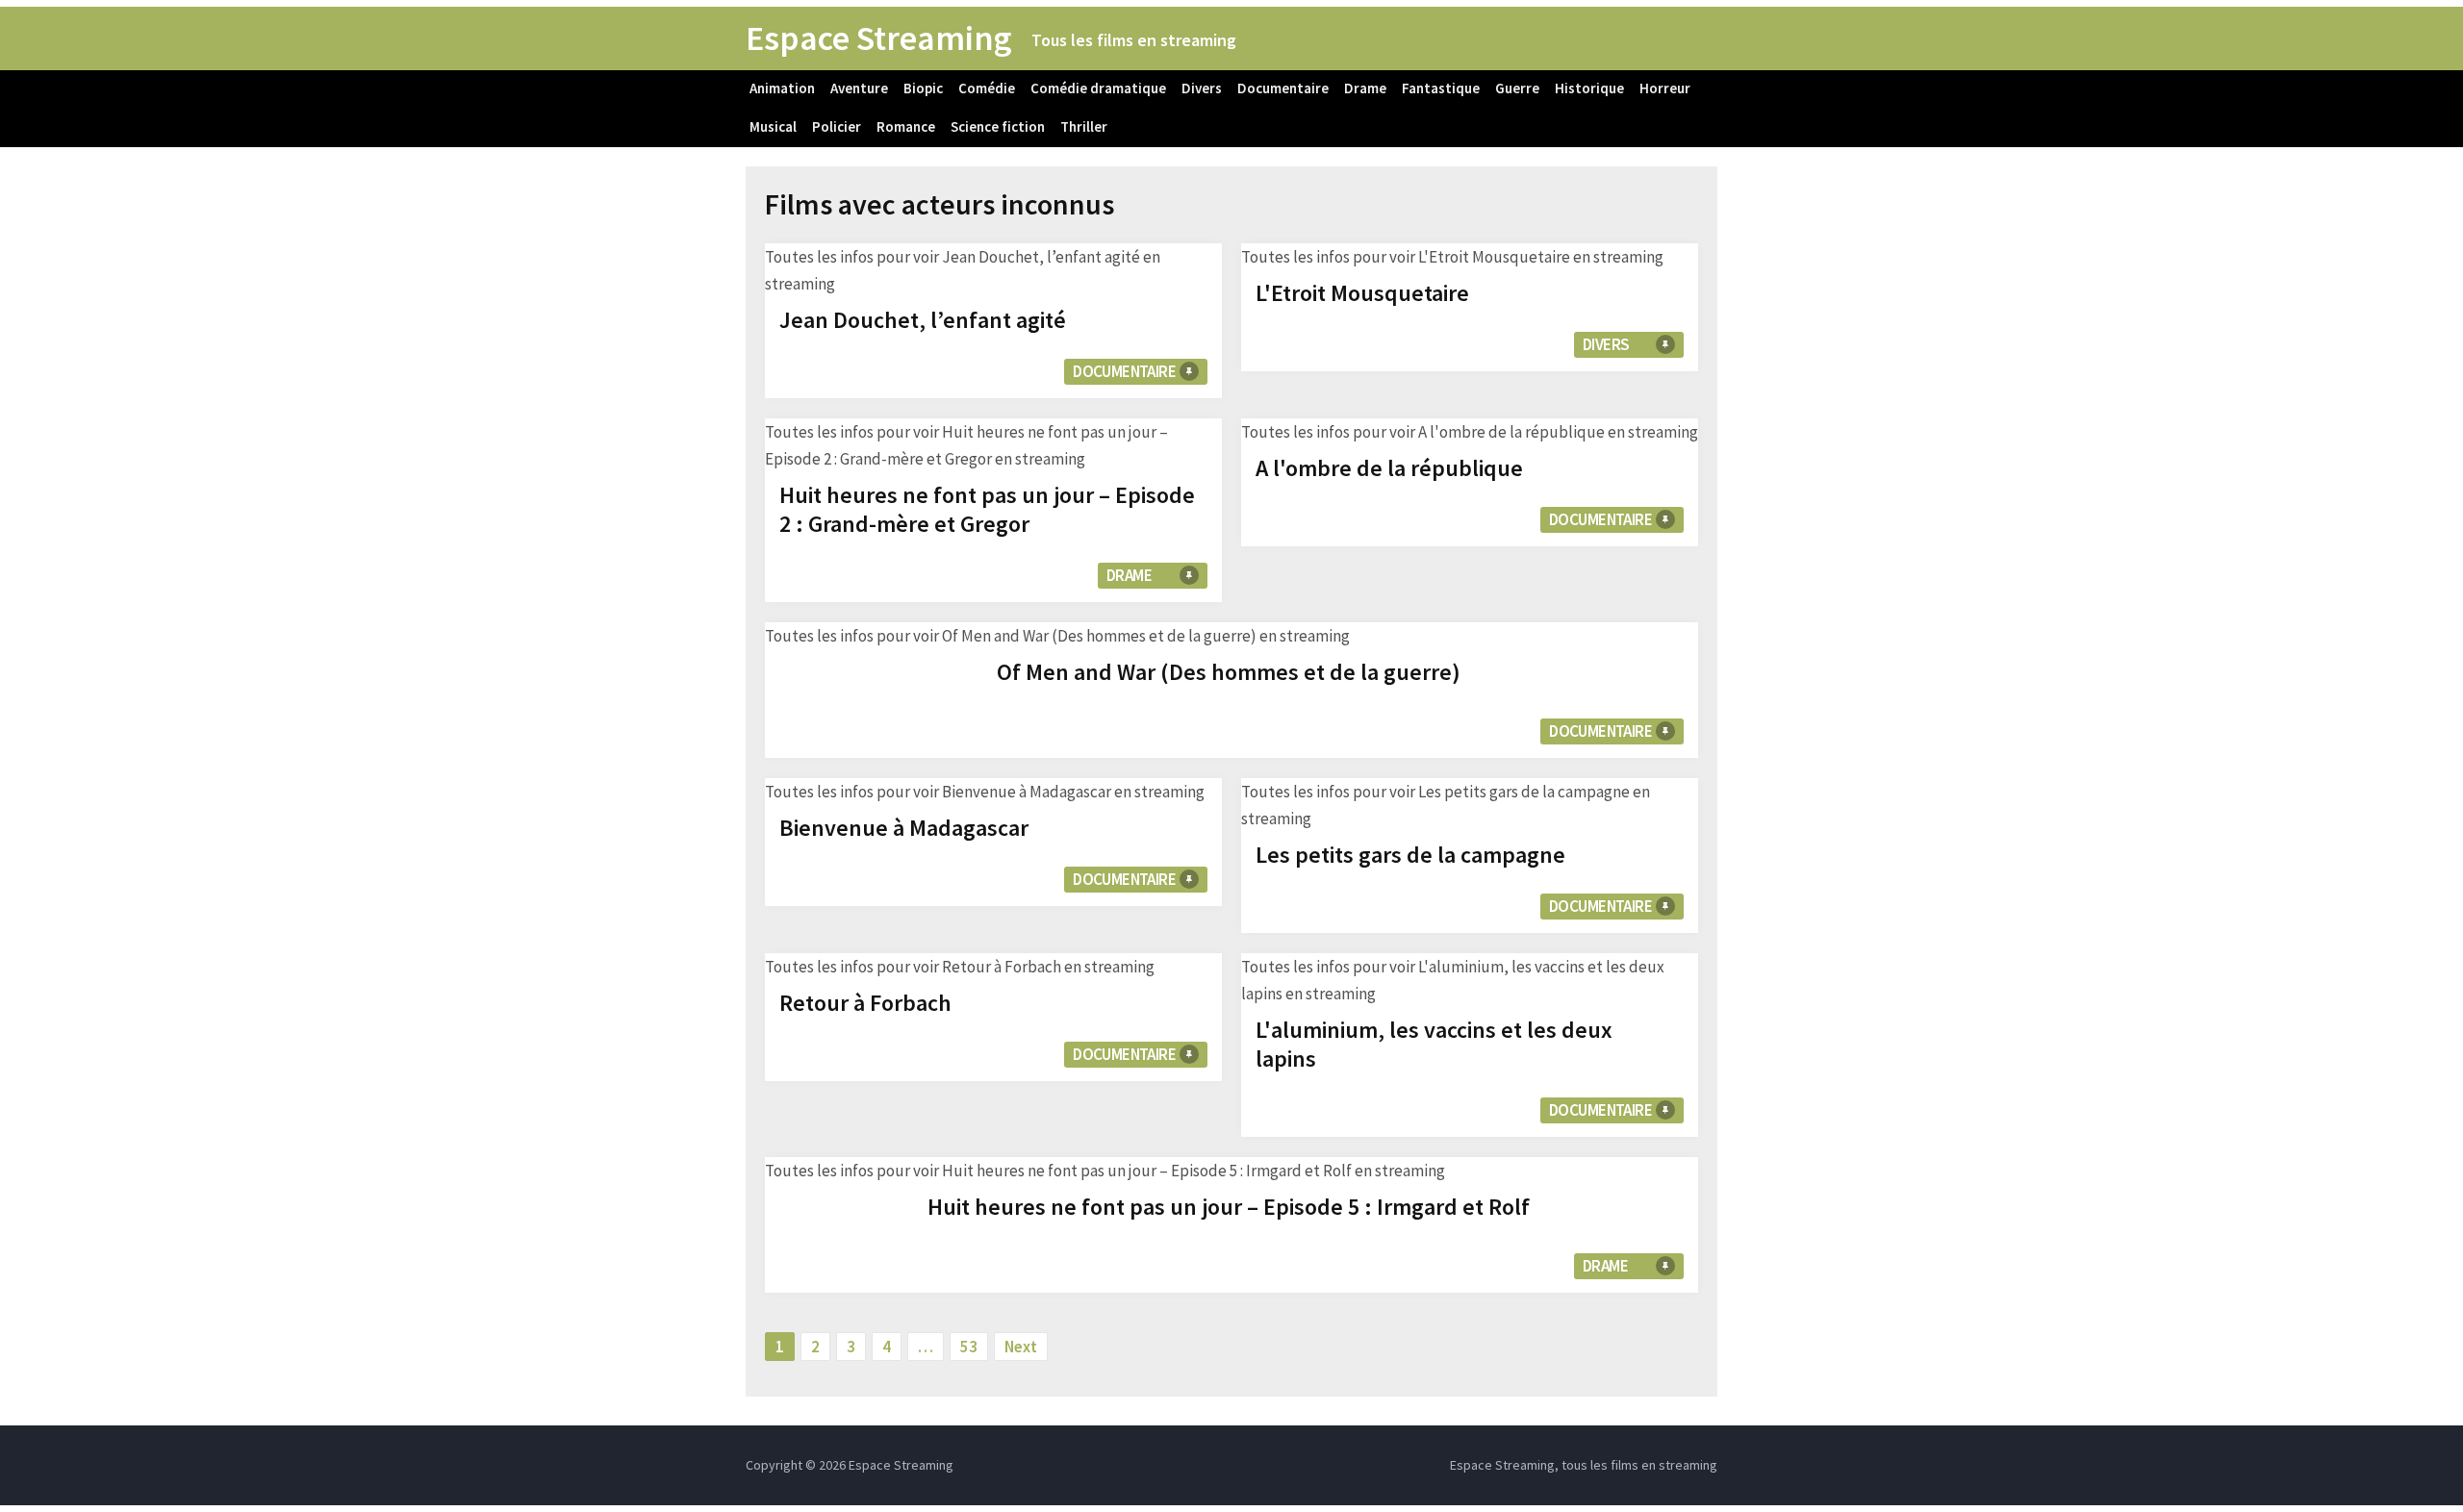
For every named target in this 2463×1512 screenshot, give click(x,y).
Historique (1589, 88)
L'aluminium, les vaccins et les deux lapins (1434, 1044)
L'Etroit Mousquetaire (1362, 293)
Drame (1365, 88)
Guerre (1517, 88)
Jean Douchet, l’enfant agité (923, 320)
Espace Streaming (879, 38)
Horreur (1665, 88)
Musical (773, 126)
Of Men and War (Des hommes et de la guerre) (1229, 672)
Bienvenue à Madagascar (904, 828)
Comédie (987, 88)
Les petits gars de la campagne (1410, 855)
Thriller (1084, 126)
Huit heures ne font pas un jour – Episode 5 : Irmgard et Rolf (1229, 1207)
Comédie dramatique (1098, 88)
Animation (782, 88)
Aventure (859, 88)
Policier (837, 126)
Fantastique (1441, 88)
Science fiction (998, 126)
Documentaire (1283, 88)
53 (969, 1347)
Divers (1202, 88)
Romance (906, 126)
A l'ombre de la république (1389, 468)
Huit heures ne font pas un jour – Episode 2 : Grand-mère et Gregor (987, 509)
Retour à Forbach (865, 1003)
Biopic (923, 88)
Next (1021, 1347)
